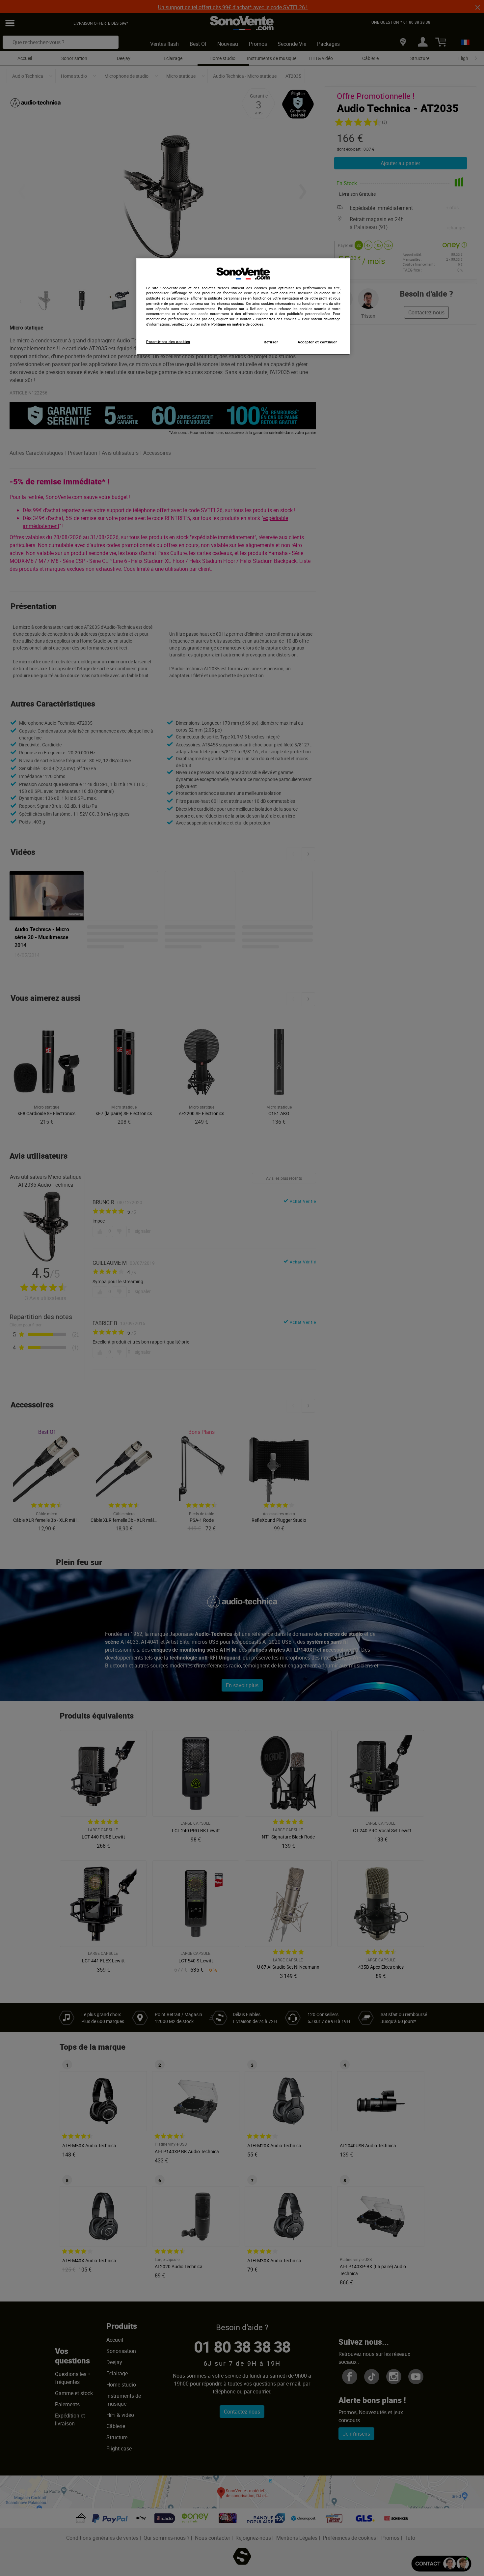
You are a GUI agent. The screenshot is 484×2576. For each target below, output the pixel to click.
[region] (243, 306)
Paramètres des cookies (168, 342)
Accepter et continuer (317, 342)
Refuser (271, 342)
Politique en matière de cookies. (238, 324)
